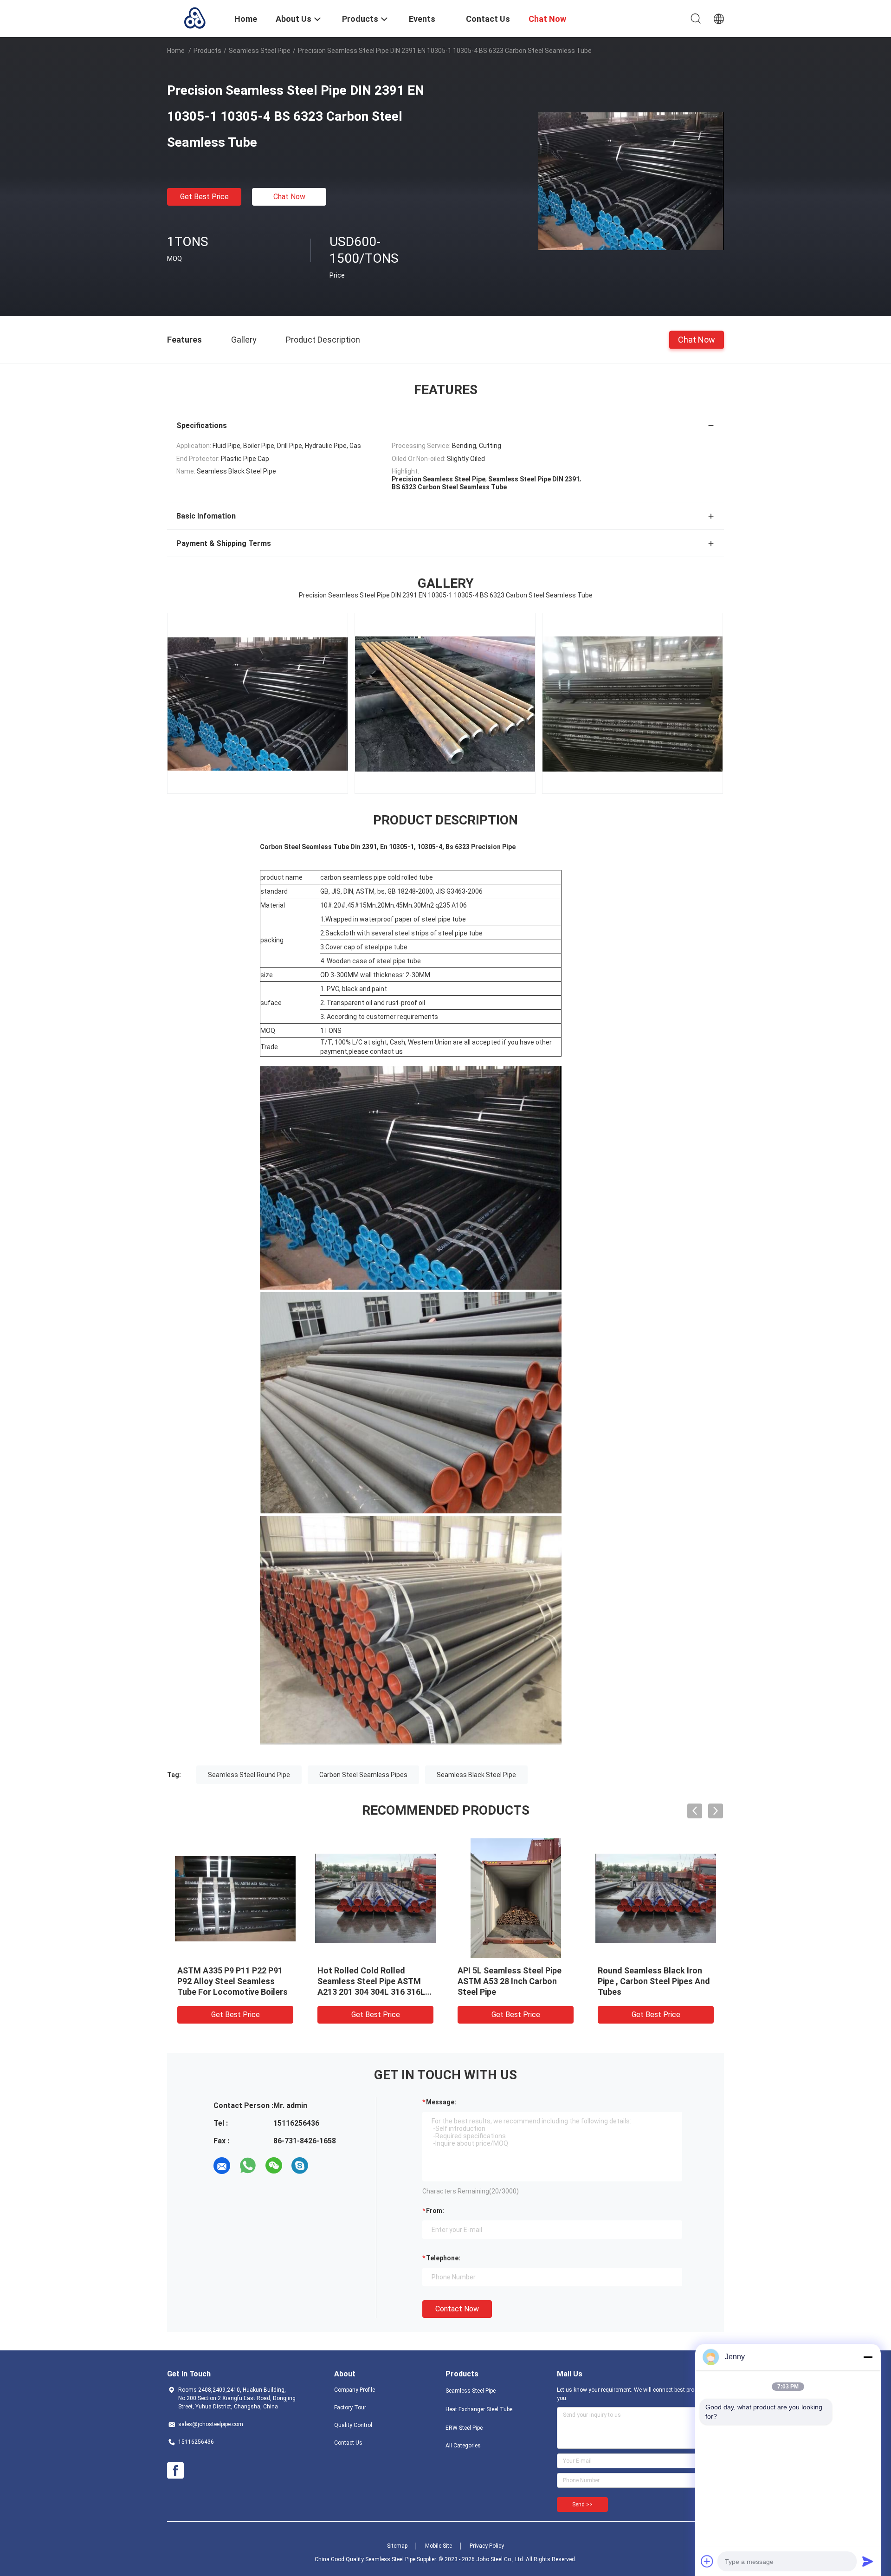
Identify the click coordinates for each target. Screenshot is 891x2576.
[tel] (326, 2166)
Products (207, 51)
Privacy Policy (487, 2546)
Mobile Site (439, 2546)
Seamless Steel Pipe (260, 51)
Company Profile (355, 2390)
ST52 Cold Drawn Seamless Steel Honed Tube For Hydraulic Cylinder (370, 1981)
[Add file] (707, 2561)
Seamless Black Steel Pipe (476, 1775)
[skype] (300, 2166)
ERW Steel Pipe (464, 2428)
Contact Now (457, 2309)
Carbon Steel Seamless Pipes (363, 1775)
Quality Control (353, 2425)
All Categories (463, 2446)
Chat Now (289, 197)
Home (176, 51)
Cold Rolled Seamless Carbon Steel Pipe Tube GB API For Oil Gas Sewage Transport (655, 1981)
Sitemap (397, 2546)
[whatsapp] (248, 2166)
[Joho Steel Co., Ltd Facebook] (175, 2471)
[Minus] (868, 2357)
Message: (441, 2102)
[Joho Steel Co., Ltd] (195, 18)
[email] (222, 2166)
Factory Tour (350, 2407)
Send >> (582, 2505)
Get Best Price (204, 197)
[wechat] (274, 2166)
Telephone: (443, 2258)
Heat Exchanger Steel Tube (479, 2409)
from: (435, 2211)
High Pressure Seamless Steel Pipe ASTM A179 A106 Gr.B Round (235, 1981)
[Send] (868, 2561)
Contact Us (348, 2443)
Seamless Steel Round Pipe (249, 1775)
